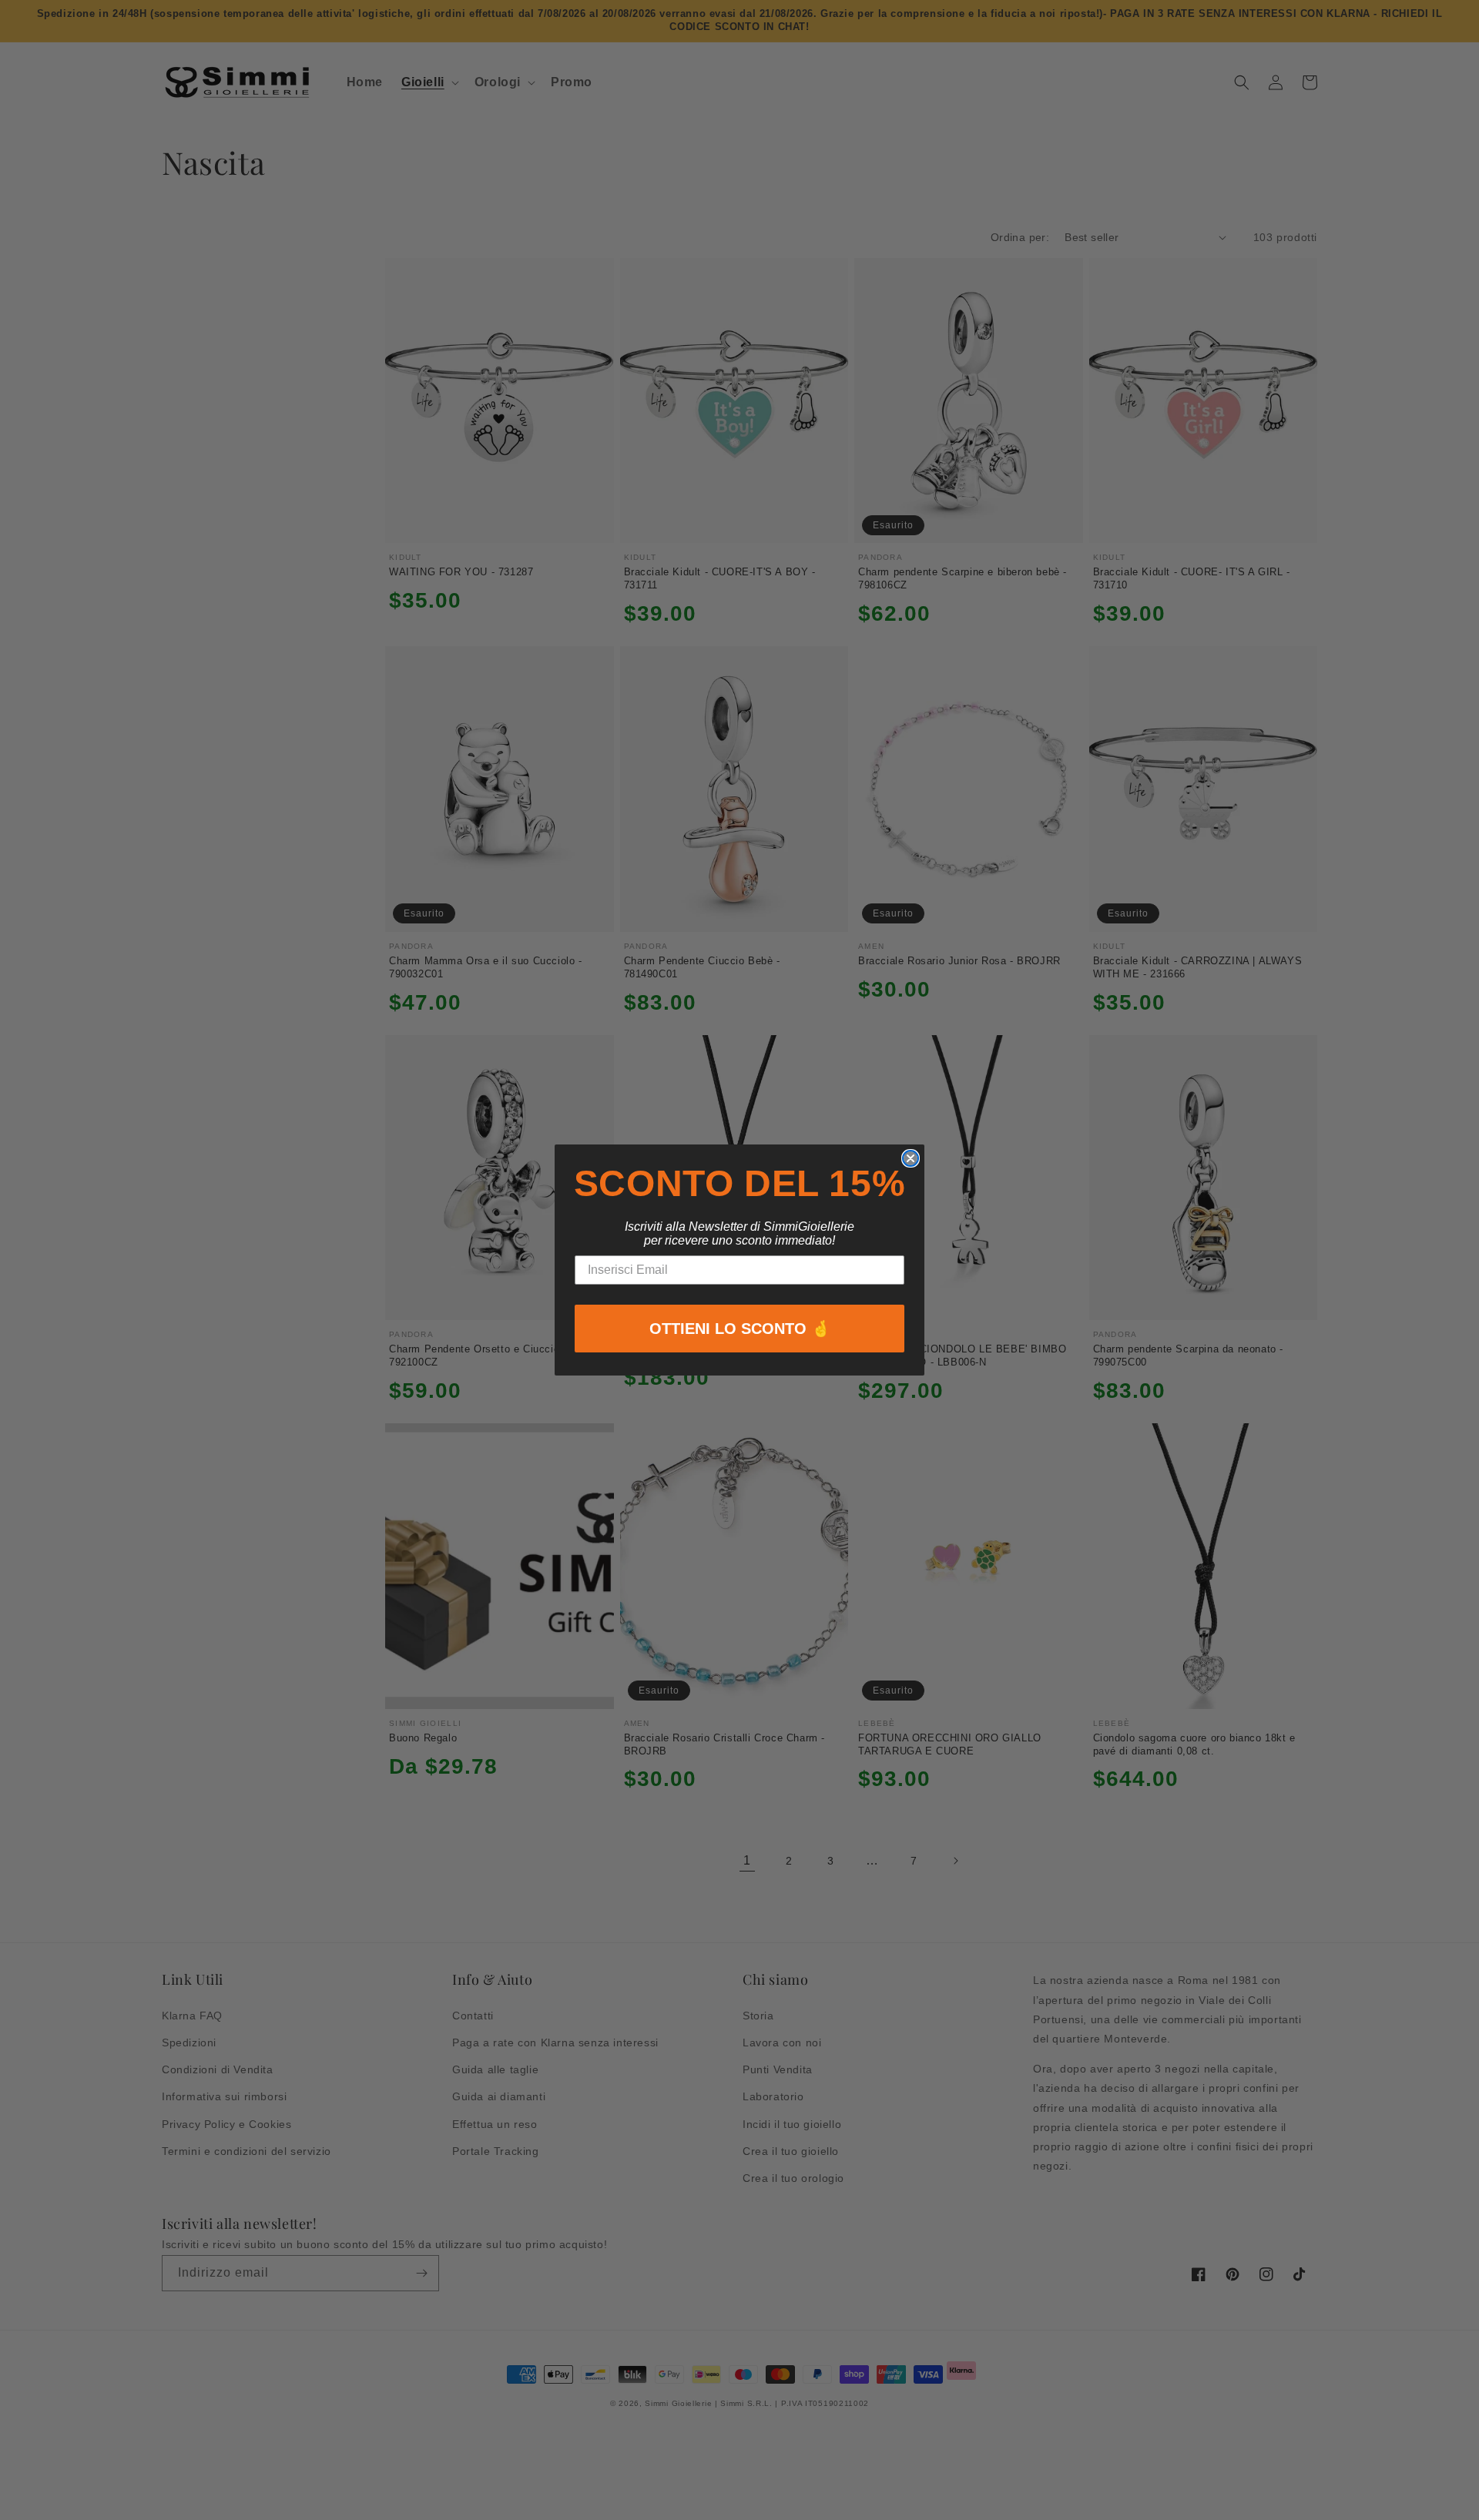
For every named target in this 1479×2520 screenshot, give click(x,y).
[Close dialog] (911, 1158)
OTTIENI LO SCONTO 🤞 (740, 1329)
